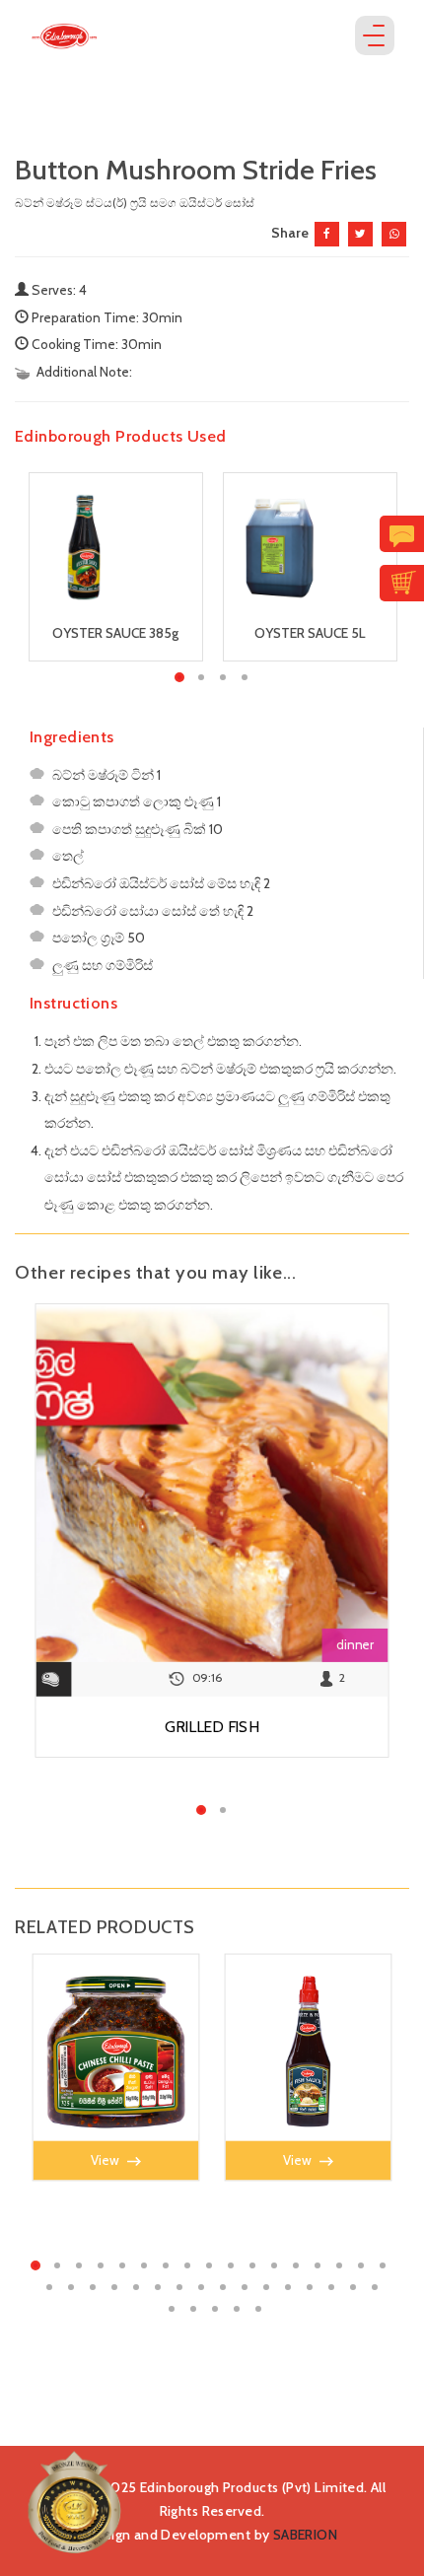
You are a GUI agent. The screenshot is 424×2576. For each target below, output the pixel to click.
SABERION (305, 2535)
